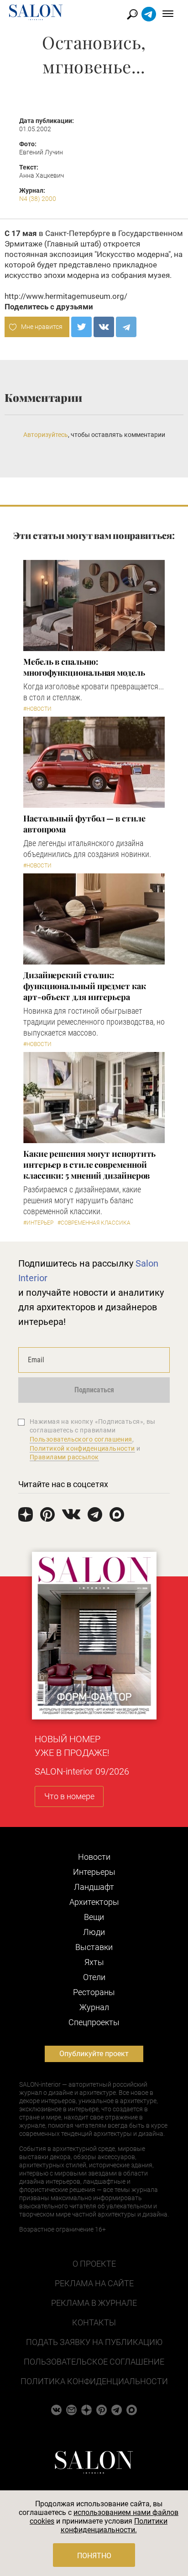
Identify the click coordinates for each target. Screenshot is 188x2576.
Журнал (94, 2007)
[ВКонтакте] (104, 327)
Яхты (94, 1962)
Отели (94, 1977)
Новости (94, 1857)
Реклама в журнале (94, 2303)
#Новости (37, 709)
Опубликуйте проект (94, 2054)
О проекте (94, 2264)
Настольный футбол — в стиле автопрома (84, 824)
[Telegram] (126, 327)
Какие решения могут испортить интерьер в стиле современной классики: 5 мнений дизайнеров (89, 1165)
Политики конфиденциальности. (114, 2525)
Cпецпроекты (94, 2022)
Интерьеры (94, 1872)
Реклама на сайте (94, 2283)
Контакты (94, 2322)
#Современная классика (94, 1223)
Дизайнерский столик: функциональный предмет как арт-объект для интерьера (85, 986)
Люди (94, 1932)
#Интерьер (38, 1223)
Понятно (94, 2556)
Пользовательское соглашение (94, 2362)
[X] (81, 327)
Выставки (94, 1947)
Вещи (94, 1917)
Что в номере (69, 1796)
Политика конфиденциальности (94, 2381)
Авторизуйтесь (46, 435)
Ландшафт (94, 1887)
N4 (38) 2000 (38, 199)
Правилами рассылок (64, 1457)
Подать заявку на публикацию (94, 2342)
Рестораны (94, 1992)
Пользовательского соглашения (81, 1439)
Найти (133, 14)
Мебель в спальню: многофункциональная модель (84, 667)
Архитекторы (94, 1902)
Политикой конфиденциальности (82, 1448)
